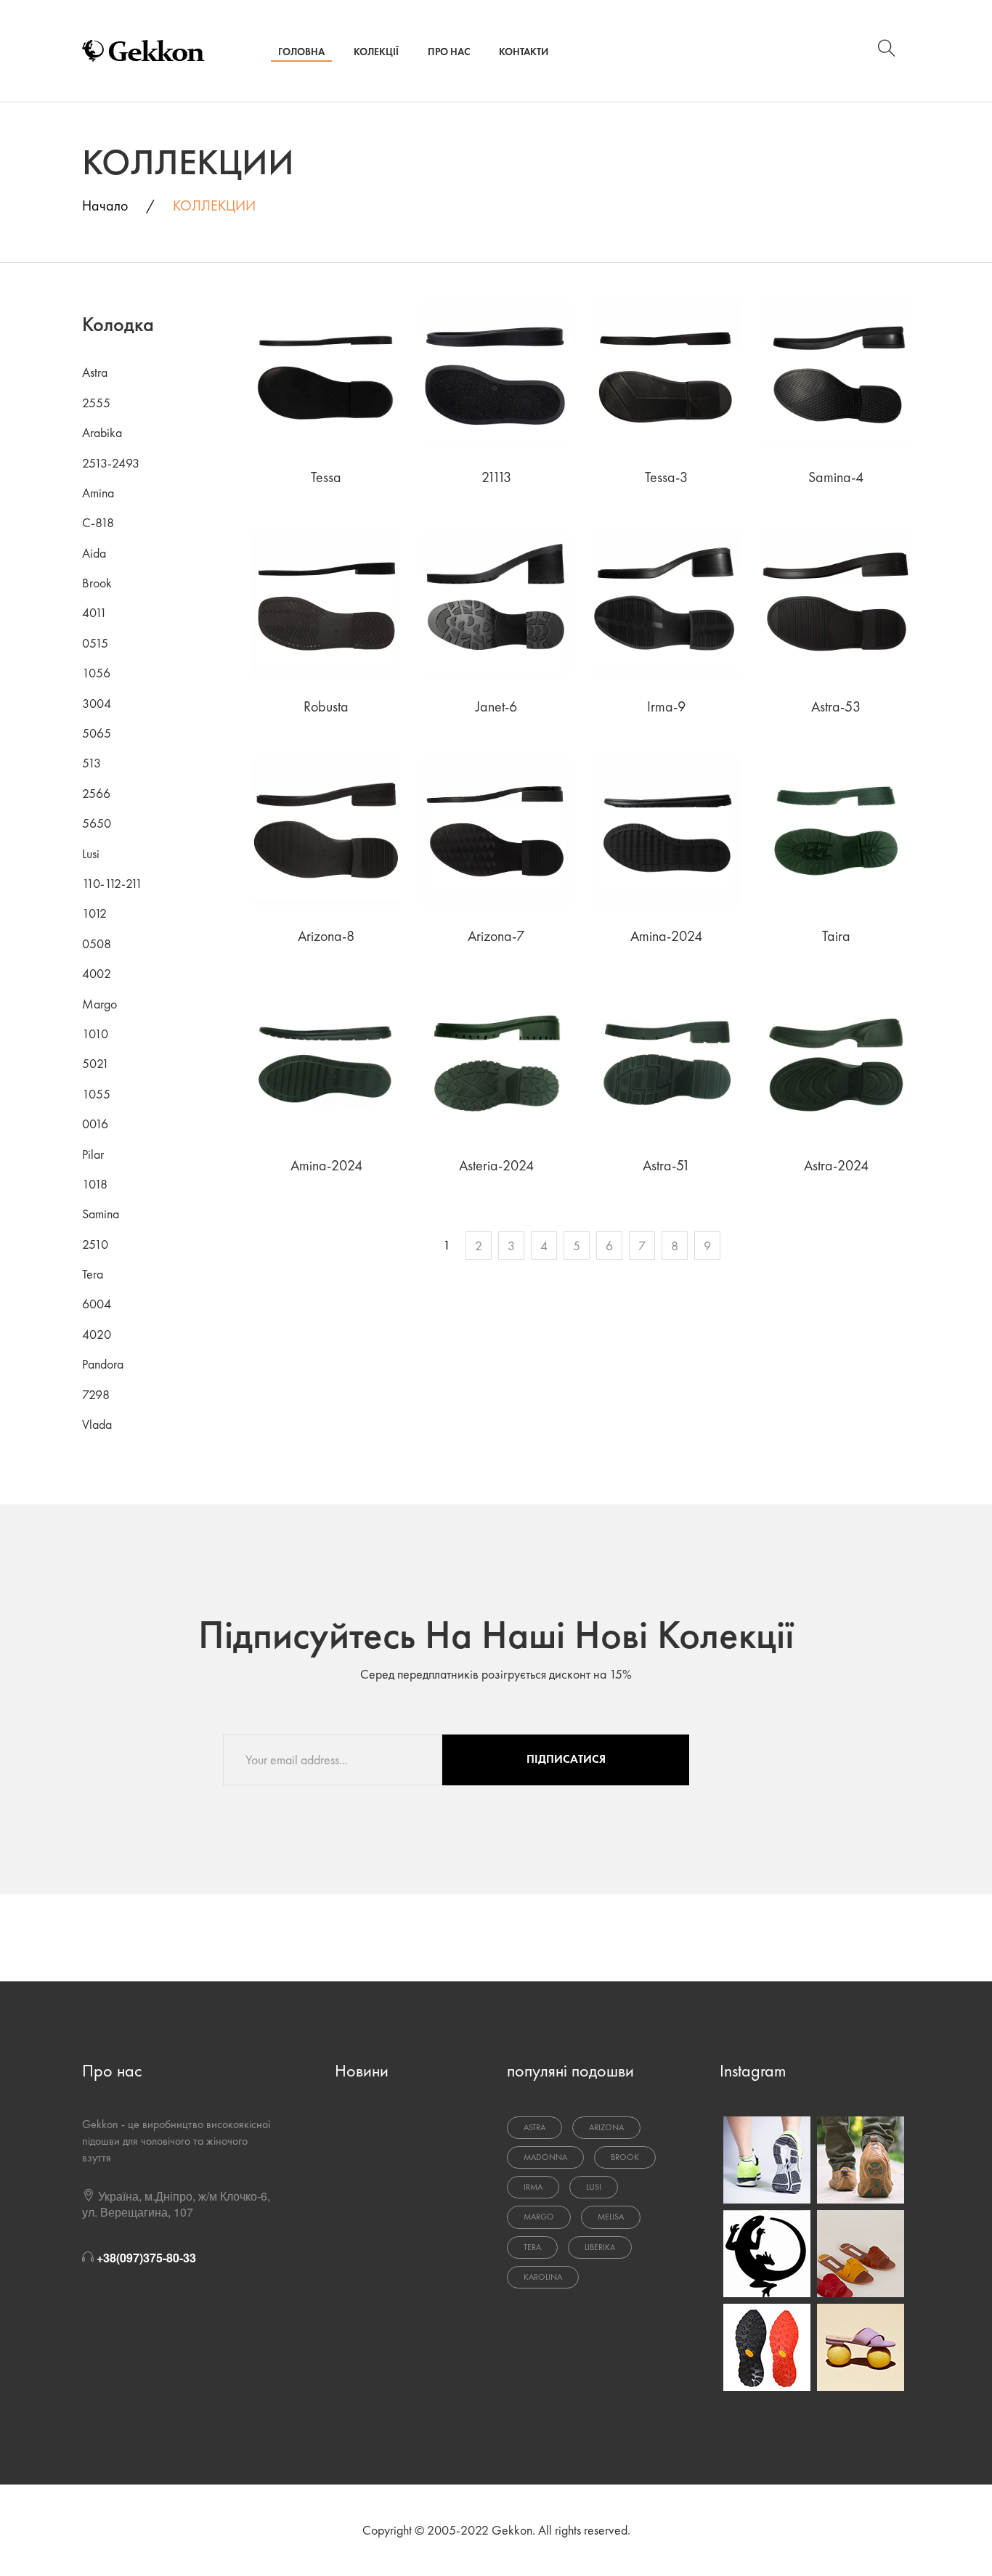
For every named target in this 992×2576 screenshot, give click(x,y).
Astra (95, 372)
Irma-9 (666, 706)
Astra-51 (666, 1165)
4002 (97, 973)
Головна (301, 52)
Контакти (524, 52)
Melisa (611, 2217)
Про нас (449, 52)
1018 (95, 1184)
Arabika (102, 432)
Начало (105, 205)
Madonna (545, 2157)
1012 (94, 913)
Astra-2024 (836, 1165)
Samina (101, 1214)
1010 (95, 1034)
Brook (97, 583)
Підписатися (566, 1759)
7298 (96, 1394)
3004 (97, 703)
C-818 (98, 522)
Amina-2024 (666, 936)
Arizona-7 (496, 936)
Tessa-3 (666, 477)
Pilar (93, 1154)
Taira (836, 936)
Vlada (97, 1424)
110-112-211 (112, 883)
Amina (98, 493)
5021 (95, 1063)
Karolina (543, 2277)
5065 (97, 733)
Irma (533, 2187)
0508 (97, 943)
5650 (97, 823)
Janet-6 (496, 706)
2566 (96, 793)
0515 (95, 643)
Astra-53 (836, 706)
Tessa (326, 477)
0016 (95, 1124)
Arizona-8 (326, 936)
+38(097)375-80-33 (146, 2258)
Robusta (326, 706)
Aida (94, 553)
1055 (96, 1094)
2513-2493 (111, 463)
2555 (96, 403)
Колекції (376, 52)
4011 (94, 612)
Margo (99, 1004)
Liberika (600, 2247)
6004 (97, 1304)
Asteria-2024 (496, 1165)
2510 (95, 1244)
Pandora (103, 1364)
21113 (496, 477)
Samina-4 (836, 477)
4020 (97, 1334)
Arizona (606, 2127)
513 (92, 763)
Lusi (91, 853)
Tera (93, 1274)
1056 (96, 673)
